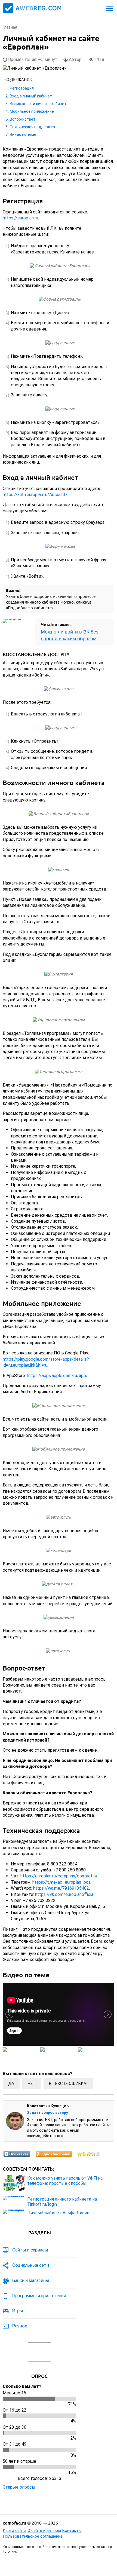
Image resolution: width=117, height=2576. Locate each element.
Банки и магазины (31, 2280)
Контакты (72, 2531)
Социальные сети (31, 2265)
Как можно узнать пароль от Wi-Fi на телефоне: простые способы (65, 2181)
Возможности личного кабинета (39, 104)
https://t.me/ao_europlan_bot (61, 1882)
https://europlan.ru (20, 218)
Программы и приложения (39, 2296)
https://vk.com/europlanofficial (65, 1894)
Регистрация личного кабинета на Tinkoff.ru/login (62, 2202)
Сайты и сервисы (30, 2250)
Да (11, 2084)
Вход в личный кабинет (31, 96)
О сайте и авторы (44, 2531)
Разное (20, 2326)
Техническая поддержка (32, 127)
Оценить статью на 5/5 (98, 2154)
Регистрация (22, 88)
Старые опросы (19, 2487)
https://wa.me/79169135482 (61, 1888)
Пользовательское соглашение (33, 2536)
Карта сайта (15, 2531)
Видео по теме (23, 134)
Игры (18, 2311)
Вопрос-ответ (23, 119)
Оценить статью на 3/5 (89, 2154)
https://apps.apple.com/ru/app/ (57, 1376)
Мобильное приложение (32, 111)
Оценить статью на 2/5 (84, 2154)
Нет (32, 2084)
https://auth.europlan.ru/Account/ (35, 495)
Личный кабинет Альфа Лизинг (59, 2213)
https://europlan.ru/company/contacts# (59, 1876)
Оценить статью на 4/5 (93, 2154)
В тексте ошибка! (68, 2084)
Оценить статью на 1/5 (80, 2154)
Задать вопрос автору (47, 2112)
